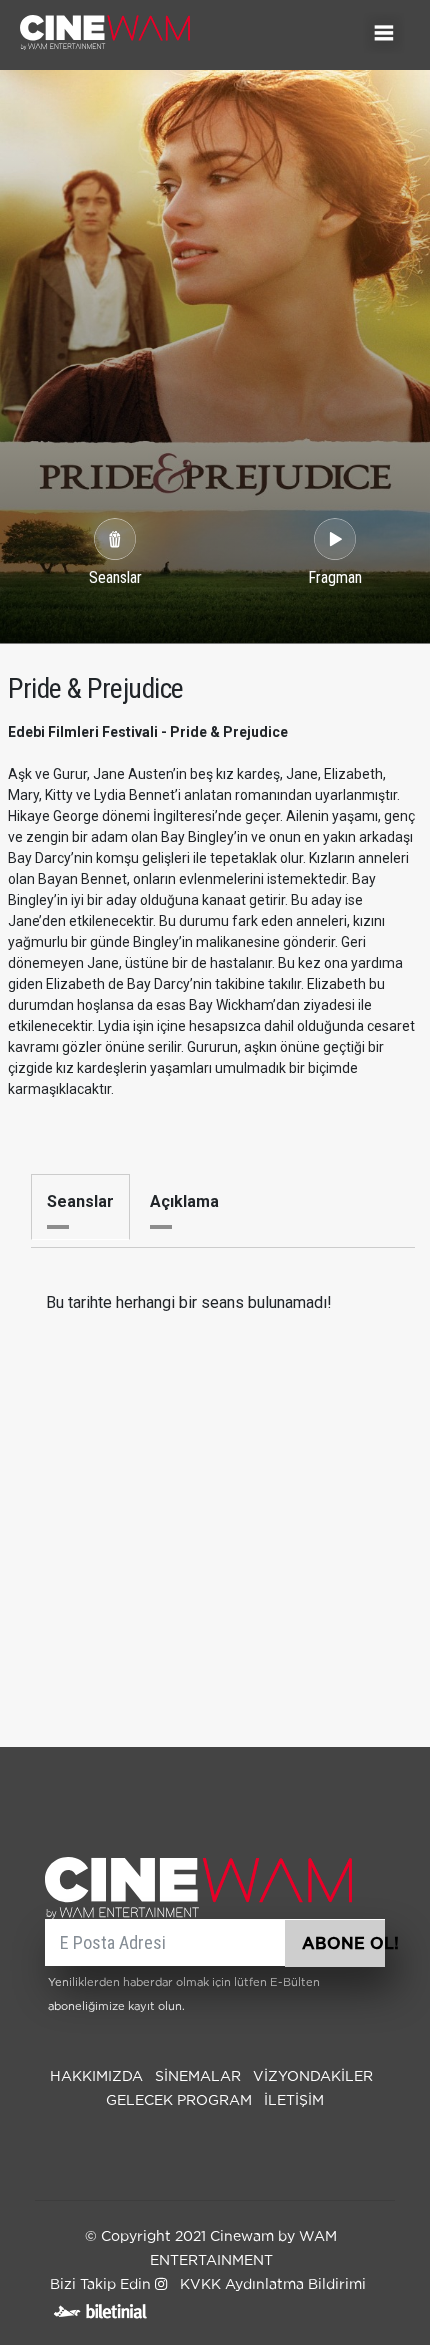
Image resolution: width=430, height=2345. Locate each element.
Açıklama (184, 1201)
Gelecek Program (179, 2101)
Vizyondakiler (313, 2077)
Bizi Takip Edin (102, 2285)
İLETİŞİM (294, 2101)
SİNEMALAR (198, 2077)
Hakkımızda (96, 2077)
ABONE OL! (343, 1944)
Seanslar (80, 1201)
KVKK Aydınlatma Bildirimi (273, 2285)
